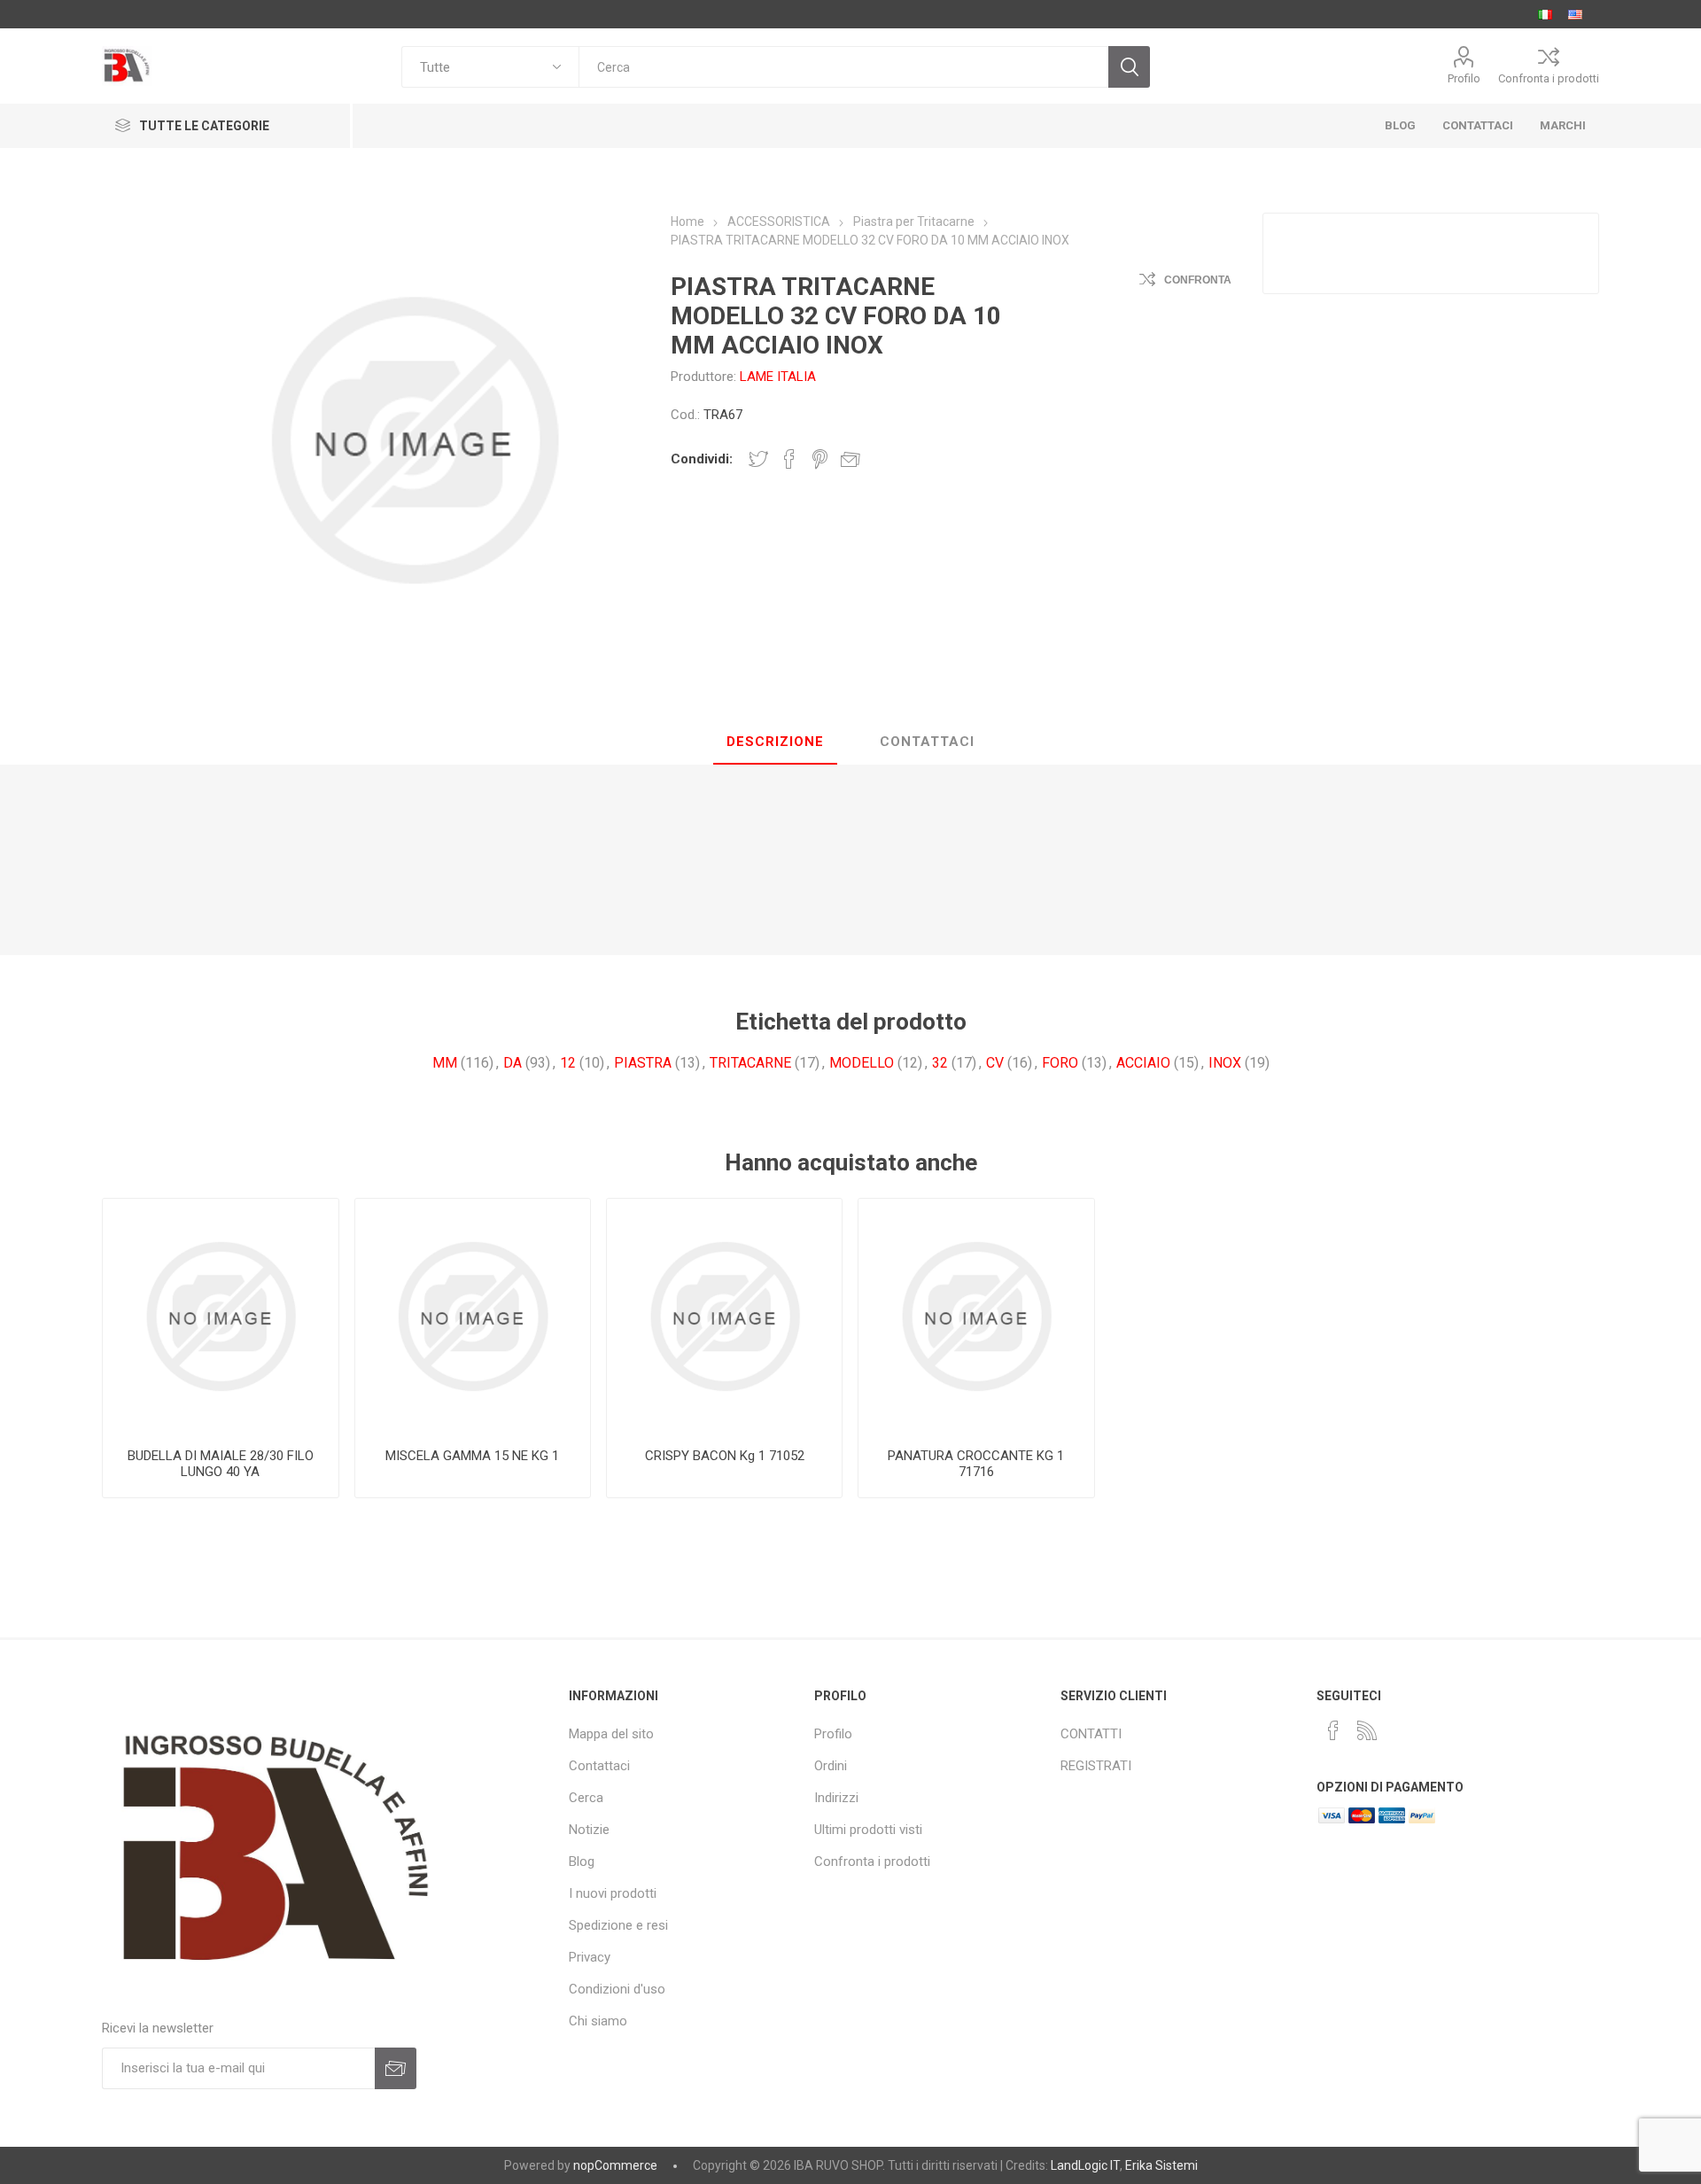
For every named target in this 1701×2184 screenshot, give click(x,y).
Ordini (831, 1766)
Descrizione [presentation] (775, 742)
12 (568, 1063)
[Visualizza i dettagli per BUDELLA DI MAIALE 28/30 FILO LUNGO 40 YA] (220, 1316)
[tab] (775, 742)
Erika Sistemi (1161, 2165)
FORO (1060, 1063)
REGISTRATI (1096, 1766)
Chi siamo (598, 2021)
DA (513, 1063)
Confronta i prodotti (1549, 78)
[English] (1575, 14)
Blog (582, 1861)
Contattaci (599, 1766)
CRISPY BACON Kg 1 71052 (725, 1456)
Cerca (586, 1798)
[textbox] (843, 67)
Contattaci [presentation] (927, 742)
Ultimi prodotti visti (868, 1830)
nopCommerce (615, 2165)
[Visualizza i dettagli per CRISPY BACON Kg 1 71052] (724, 1316)
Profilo (1464, 78)
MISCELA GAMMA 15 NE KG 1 (472, 1456)
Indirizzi (836, 1798)
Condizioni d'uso (617, 1989)
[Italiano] (1545, 14)
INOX (1225, 1063)
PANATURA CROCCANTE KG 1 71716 (976, 1464)
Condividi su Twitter (758, 459)
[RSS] (1367, 1730)
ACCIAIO (1143, 1063)
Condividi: (702, 459)
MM (445, 1063)
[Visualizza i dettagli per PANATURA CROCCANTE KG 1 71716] (976, 1316)
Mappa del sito (611, 1734)
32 (940, 1063)
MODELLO (862, 1063)
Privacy (590, 1957)
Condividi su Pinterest (820, 459)
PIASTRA (643, 1063)
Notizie (589, 1830)
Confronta (1198, 280)
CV (995, 1063)
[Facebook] (1333, 1730)
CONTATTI (1091, 1734)
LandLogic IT (1085, 2165)
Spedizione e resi (618, 1925)
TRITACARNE (750, 1063)
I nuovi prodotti (613, 1893)
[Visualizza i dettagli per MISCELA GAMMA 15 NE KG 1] (473, 1316)
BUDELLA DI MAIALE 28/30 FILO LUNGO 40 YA (221, 1464)
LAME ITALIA (778, 377)
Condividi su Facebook (789, 459)
